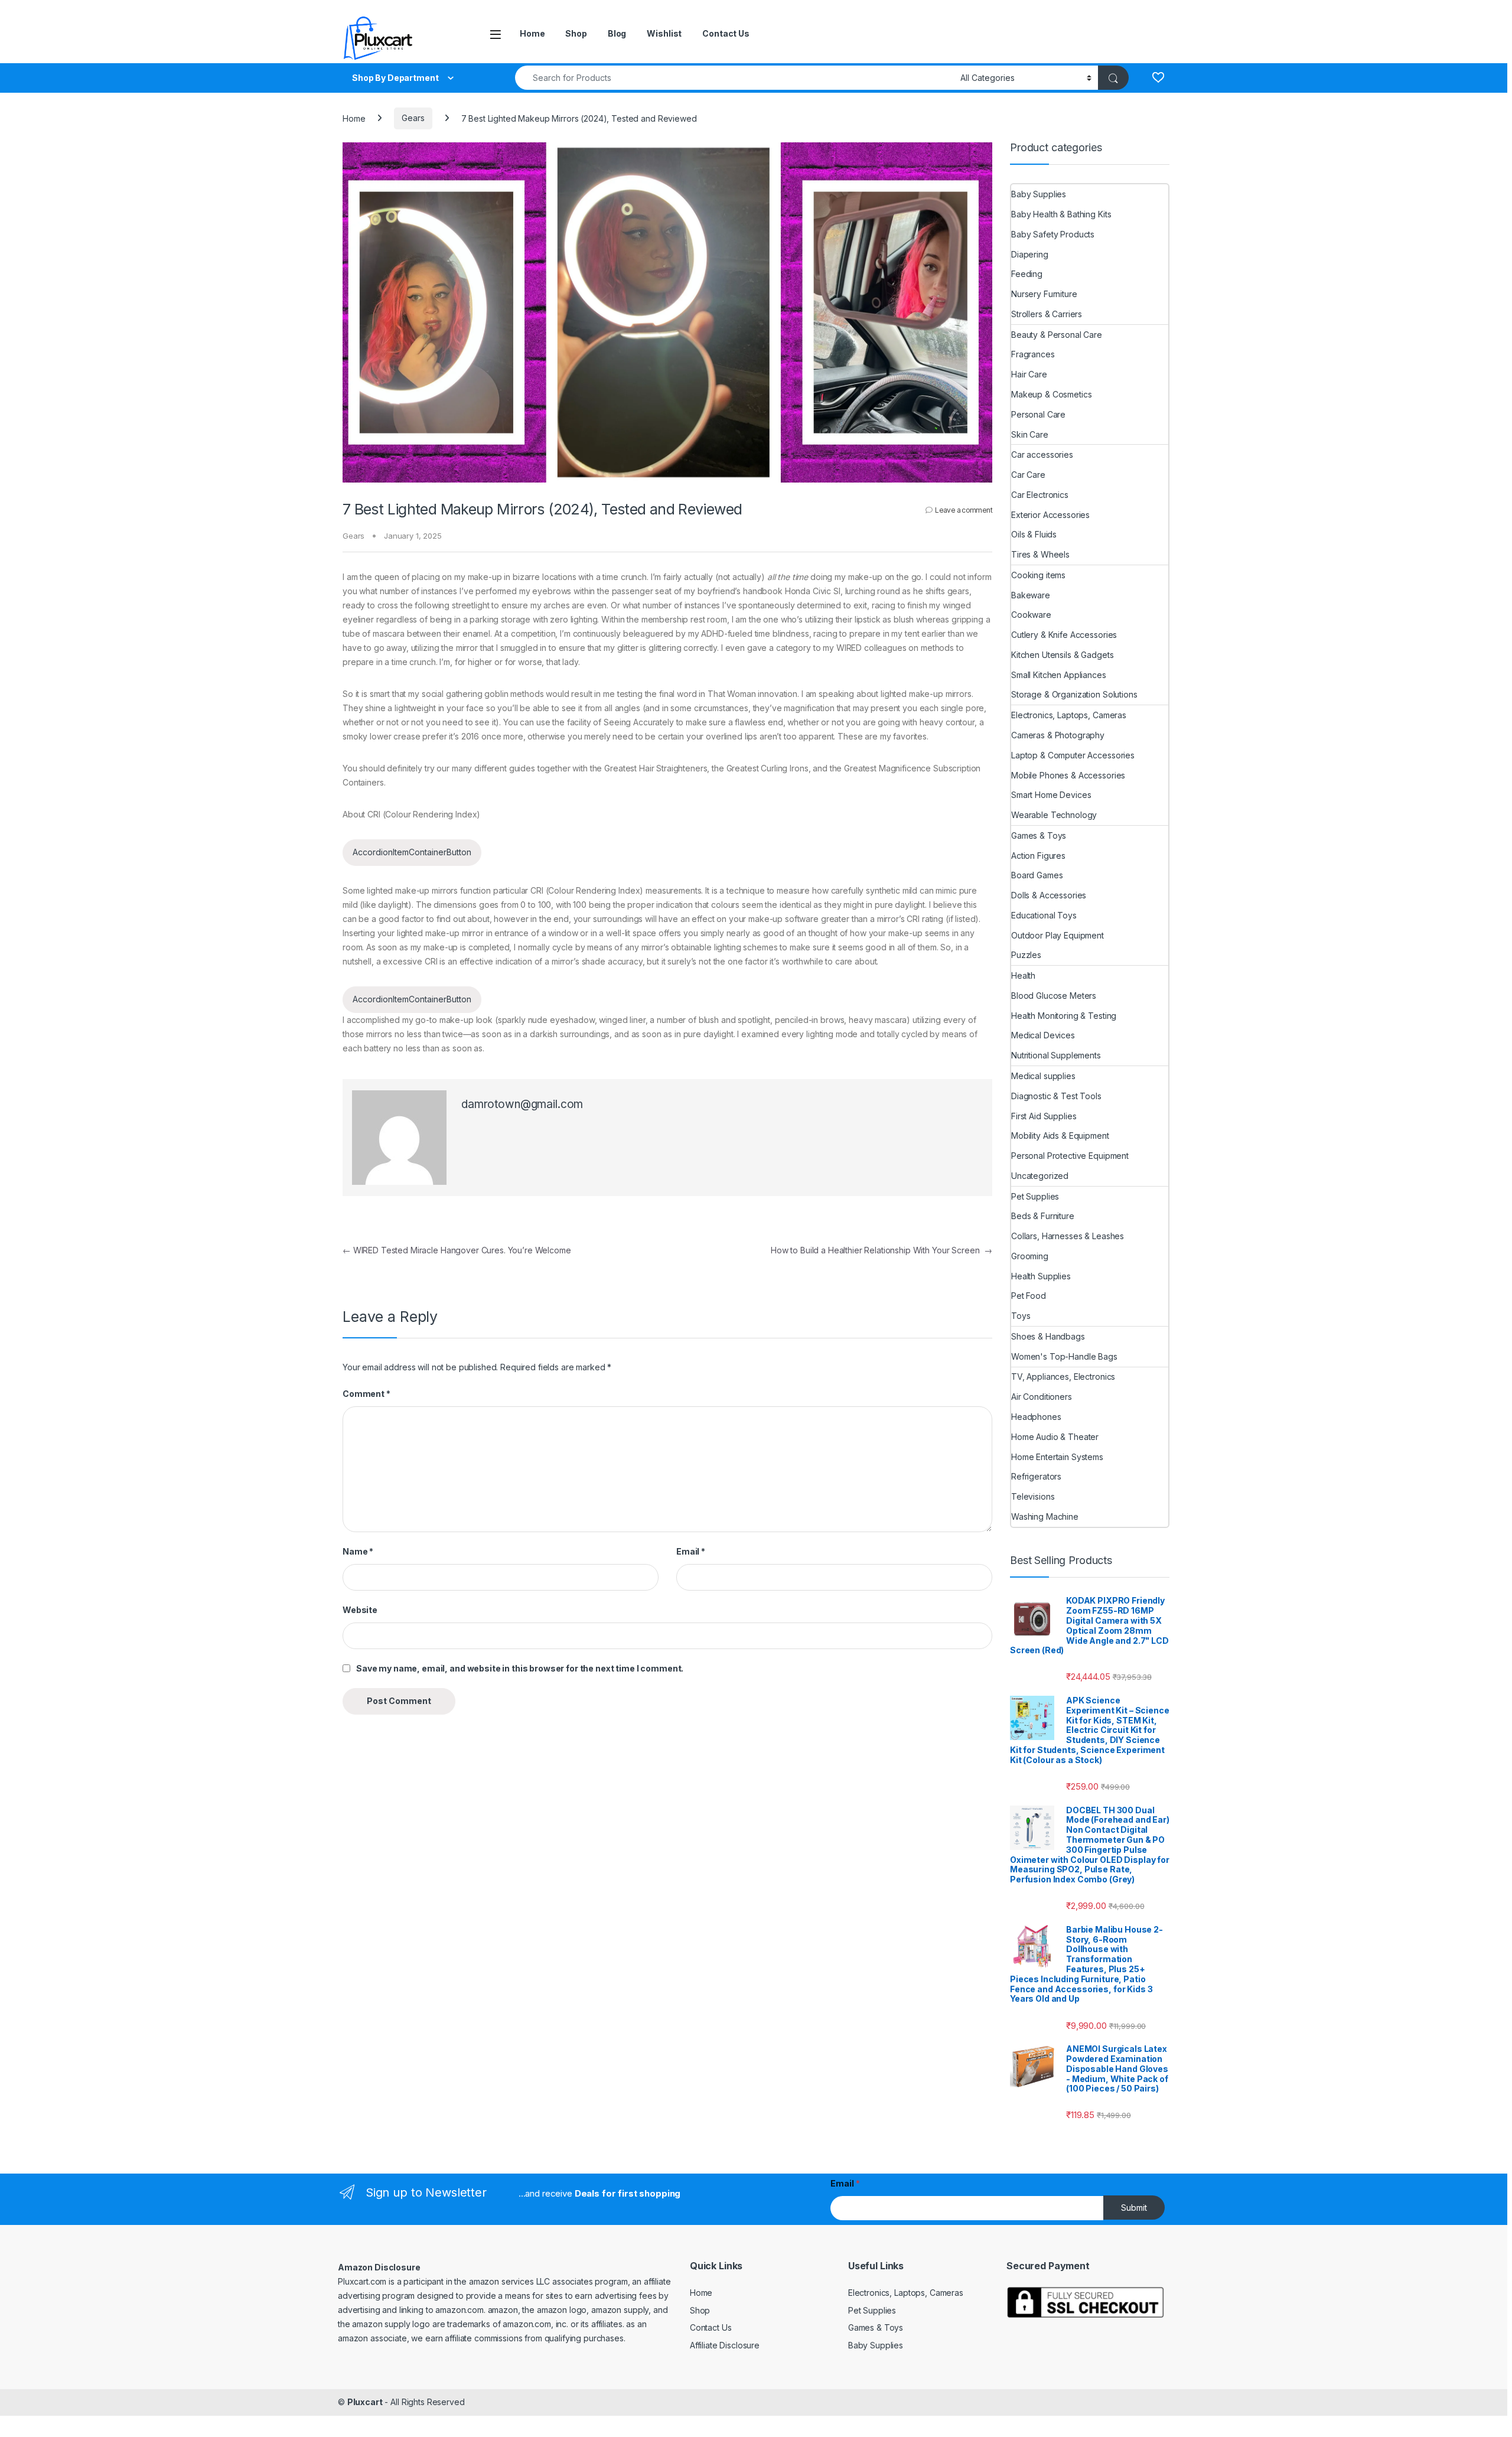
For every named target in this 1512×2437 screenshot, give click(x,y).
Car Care (1028, 475)
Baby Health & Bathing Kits (1061, 214)
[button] (412, 853)
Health (1023, 975)
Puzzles (1026, 955)
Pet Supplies (1035, 1196)
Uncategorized (1040, 1176)
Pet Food (1029, 1296)
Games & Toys (1039, 835)
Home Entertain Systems (1057, 1457)
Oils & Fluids (1034, 534)
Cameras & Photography (1058, 735)
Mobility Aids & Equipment (1060, 1136)
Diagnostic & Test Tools (1056, 1096)
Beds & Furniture (1043, 1216)
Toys (1021, 1316)
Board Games (1037, 875)
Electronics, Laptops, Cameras (1069, 715)
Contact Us (726, 33)
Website (360, 1610)
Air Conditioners (1042, 1397)
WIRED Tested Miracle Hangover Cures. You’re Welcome (457, 1250)
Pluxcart (365, 2402)
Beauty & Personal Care (1057, 335)
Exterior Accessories (1050, 515)
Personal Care (1038, 414)
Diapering (1030, 254)
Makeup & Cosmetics (1051, 394)
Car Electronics (1040, 495)
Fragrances (1033, 354)
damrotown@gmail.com (522, 1104)
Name (358, 1551)
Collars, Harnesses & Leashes (1068, 1236)
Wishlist (664, 33)
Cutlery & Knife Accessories (1064, 635)
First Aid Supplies (1044, 1116)
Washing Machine (1045, 1516)
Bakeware (1031, 595)
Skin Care (1030, 434)
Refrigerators (1036, 1476)
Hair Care (1029, 374)
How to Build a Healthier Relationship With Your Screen (882, 1250)
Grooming (1030, 1256)
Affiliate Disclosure (725, 2345)
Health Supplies (1041, 1276)
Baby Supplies (1039, 194)
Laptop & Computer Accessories (1073, 755)
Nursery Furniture (1044, 294)
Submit (1134, 2208)
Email (691, 1551)
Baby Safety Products (1053, 234)
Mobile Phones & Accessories (1068, 775)
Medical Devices (1043, 1035)
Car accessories (1042, 455)
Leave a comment (964, 510)
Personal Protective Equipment (1070, 1156)
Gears (413, 118)
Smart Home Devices (1051, 795)
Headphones (1036, 1417)
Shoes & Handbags (1048, 1336)
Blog (617, 33)
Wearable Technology (1054, 815)
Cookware (1031, 615)
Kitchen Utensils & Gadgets (1062, 655)
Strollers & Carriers (1047, 314)
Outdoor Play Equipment (1058, 935)
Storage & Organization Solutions (1074, 694)
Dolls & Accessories (1049, 895)
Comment (366, 1394)
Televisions (1033, 1496)
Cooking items (1038, 575)
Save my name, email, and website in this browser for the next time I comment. (520, 1668)
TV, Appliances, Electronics (1063, 1376)
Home (532, 33)
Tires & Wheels (1040, 554)
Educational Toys (1044, 915)
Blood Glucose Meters (1054, 996)
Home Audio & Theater (1055, 1437)
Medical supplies (1043, 1076)
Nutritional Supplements (1056, 1055)
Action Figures (1038, 856)
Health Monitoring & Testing (1064, 1016)
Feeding (1027, 274)
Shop (576, 33)
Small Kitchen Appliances (1059, 675)
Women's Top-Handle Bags (1064, 1356)
